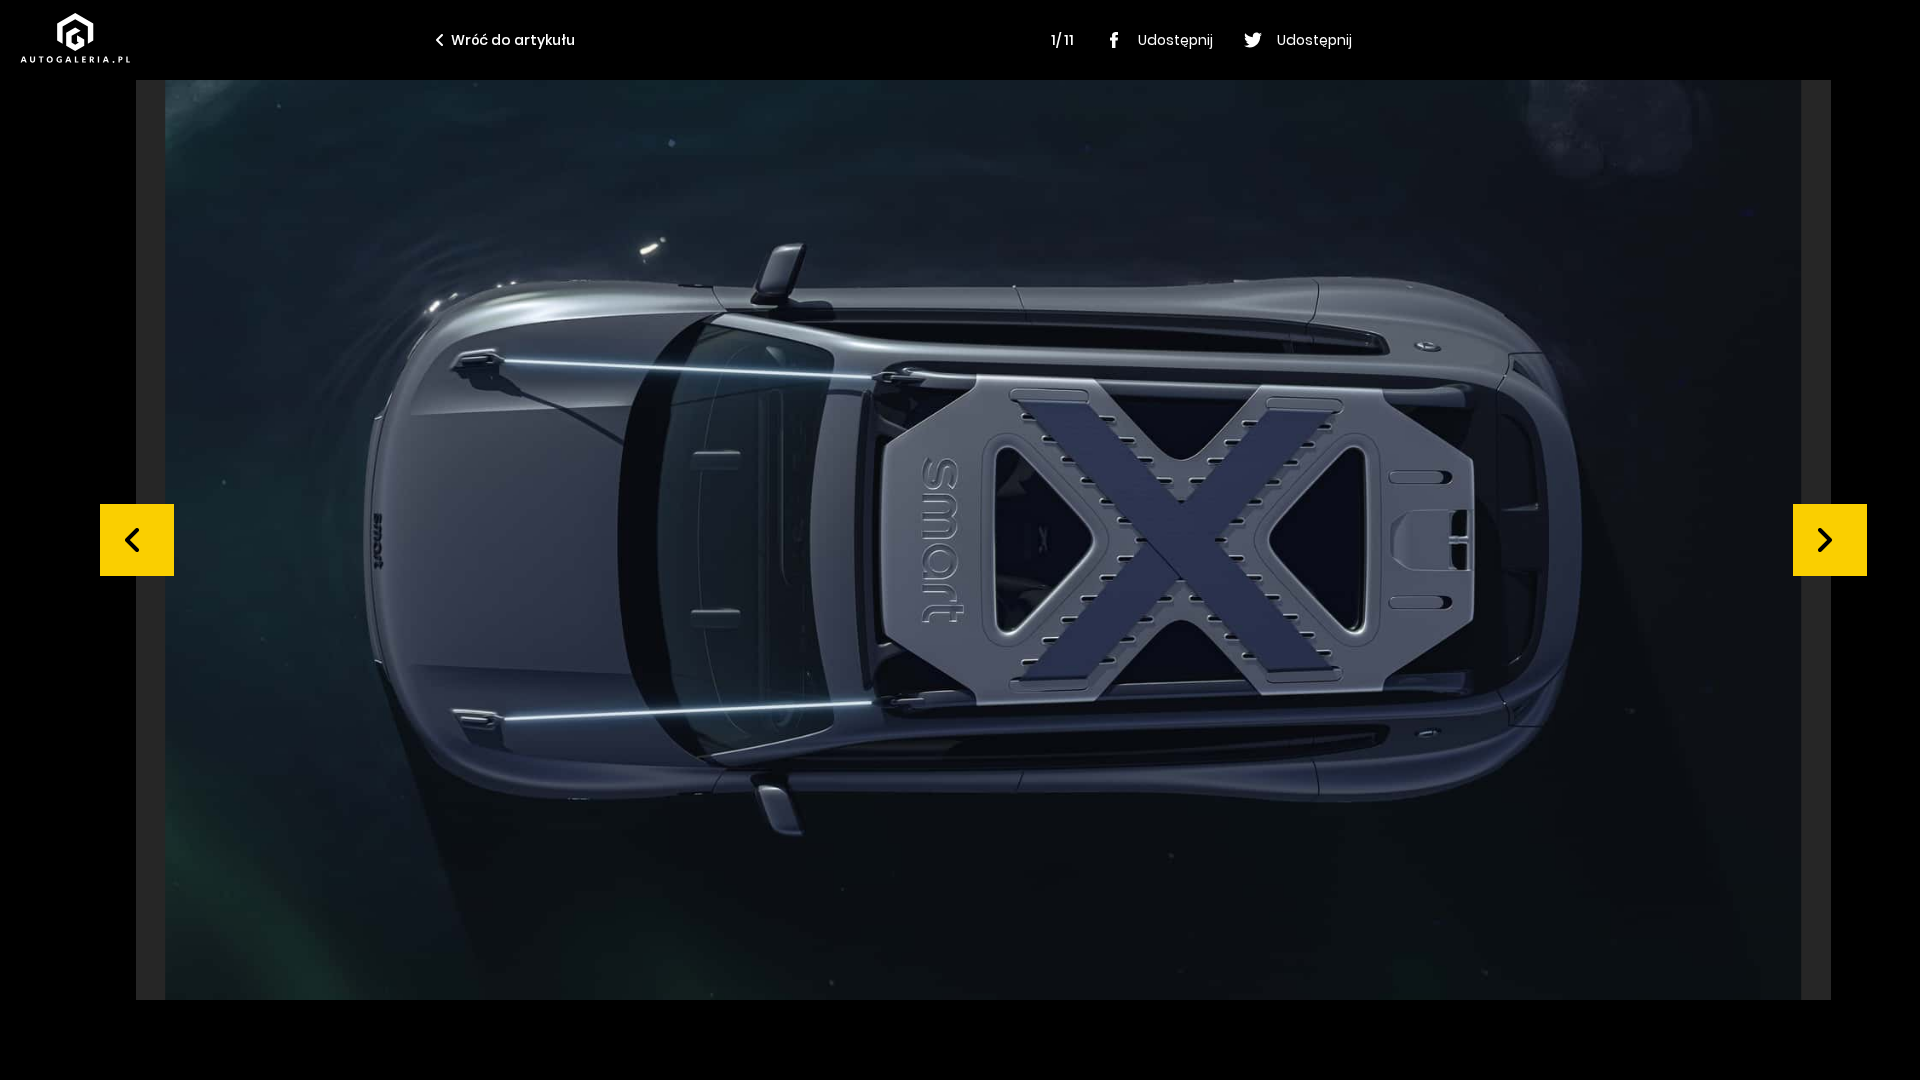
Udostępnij (1175, 40)
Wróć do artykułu (513, 40)
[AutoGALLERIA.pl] (75, 38)
